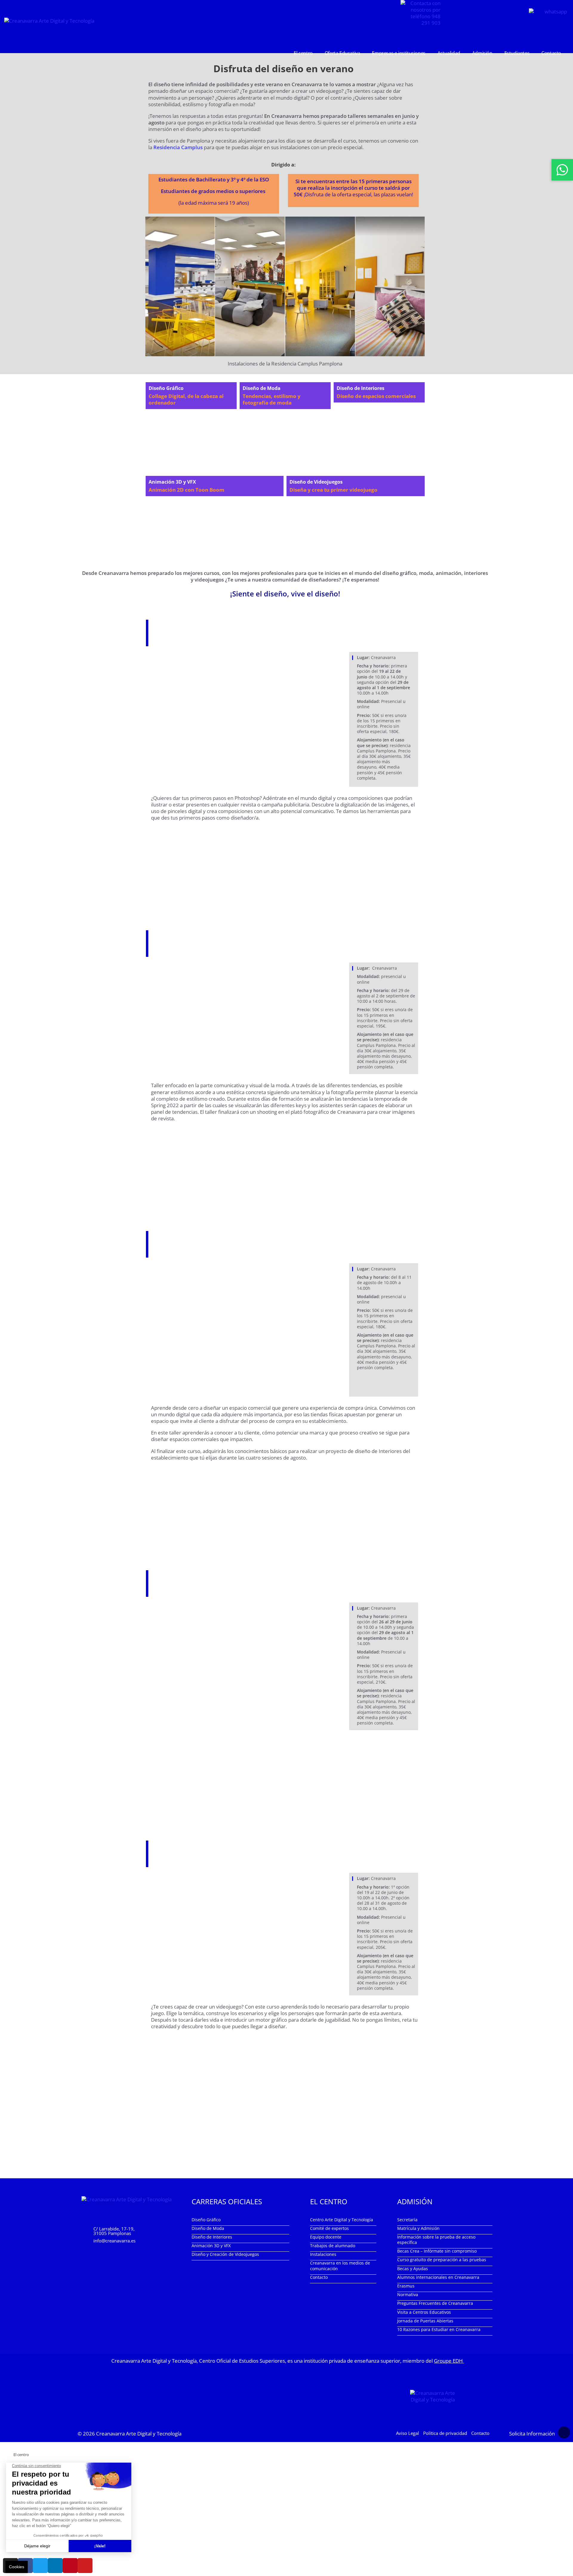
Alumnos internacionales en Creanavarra (438, 2277)
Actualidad (449, 53)
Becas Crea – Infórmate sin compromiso (437, 2251)
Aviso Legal (408, 2433)
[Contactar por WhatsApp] (562, 170)
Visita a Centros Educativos (424, 2312)
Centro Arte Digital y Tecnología (342, 2220)
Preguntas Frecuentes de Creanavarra (435, 2303)
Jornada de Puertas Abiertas (425, 2321)
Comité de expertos (329, 2228)
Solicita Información (532, 2434)
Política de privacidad (445, 2433)
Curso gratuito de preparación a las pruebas (442, 2260)
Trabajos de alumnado (333, 2246)
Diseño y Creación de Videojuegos (225, 2255)
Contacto (551, 53)
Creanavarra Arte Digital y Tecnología (139, 2434)
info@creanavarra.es (114, 2241)
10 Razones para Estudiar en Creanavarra (439, 2329)
